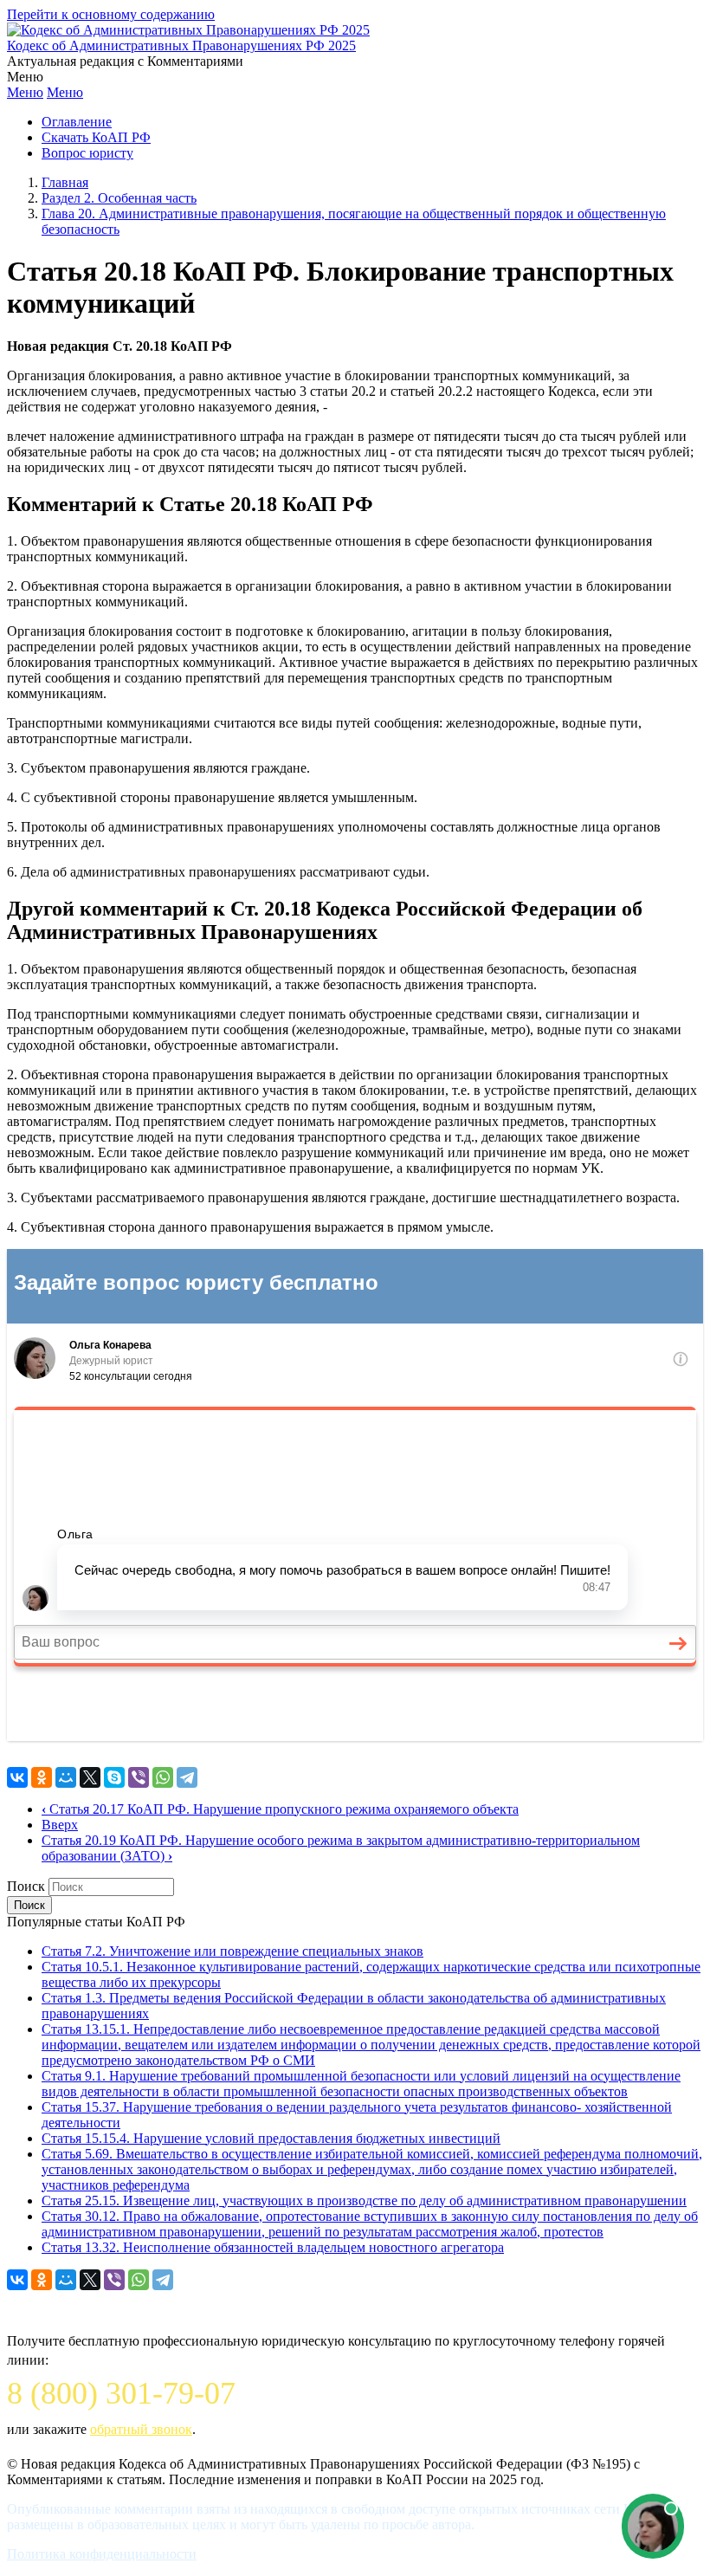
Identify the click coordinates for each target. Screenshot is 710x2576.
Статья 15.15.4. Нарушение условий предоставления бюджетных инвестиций (271, 2138)
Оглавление (77, 122)
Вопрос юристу (87, 153)
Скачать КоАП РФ (96, 137)
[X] (90, 1777)
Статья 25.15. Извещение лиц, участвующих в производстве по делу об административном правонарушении (364, 2201)
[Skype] (114, 1777)
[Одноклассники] (42, 1777)
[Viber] (139, 1777)
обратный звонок (141, 2429)
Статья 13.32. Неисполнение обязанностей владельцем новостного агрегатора (273, 2247)
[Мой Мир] (66, 1777)
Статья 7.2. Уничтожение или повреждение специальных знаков (232, 1951)
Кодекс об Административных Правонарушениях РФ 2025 (181, 45)
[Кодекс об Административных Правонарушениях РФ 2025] (188, 30)
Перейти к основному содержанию (111, 14)
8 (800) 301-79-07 (121, 2393)
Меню (25, 92)
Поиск (26, 1886)
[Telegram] (187, 1777)
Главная (65, 182)
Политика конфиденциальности (102, 2554)
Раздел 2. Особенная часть (119, 198)
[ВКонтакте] (17, 1777)
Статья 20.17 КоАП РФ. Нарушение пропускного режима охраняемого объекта (280, 1809)
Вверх (60, 1825)
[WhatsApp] (163, 1777)
